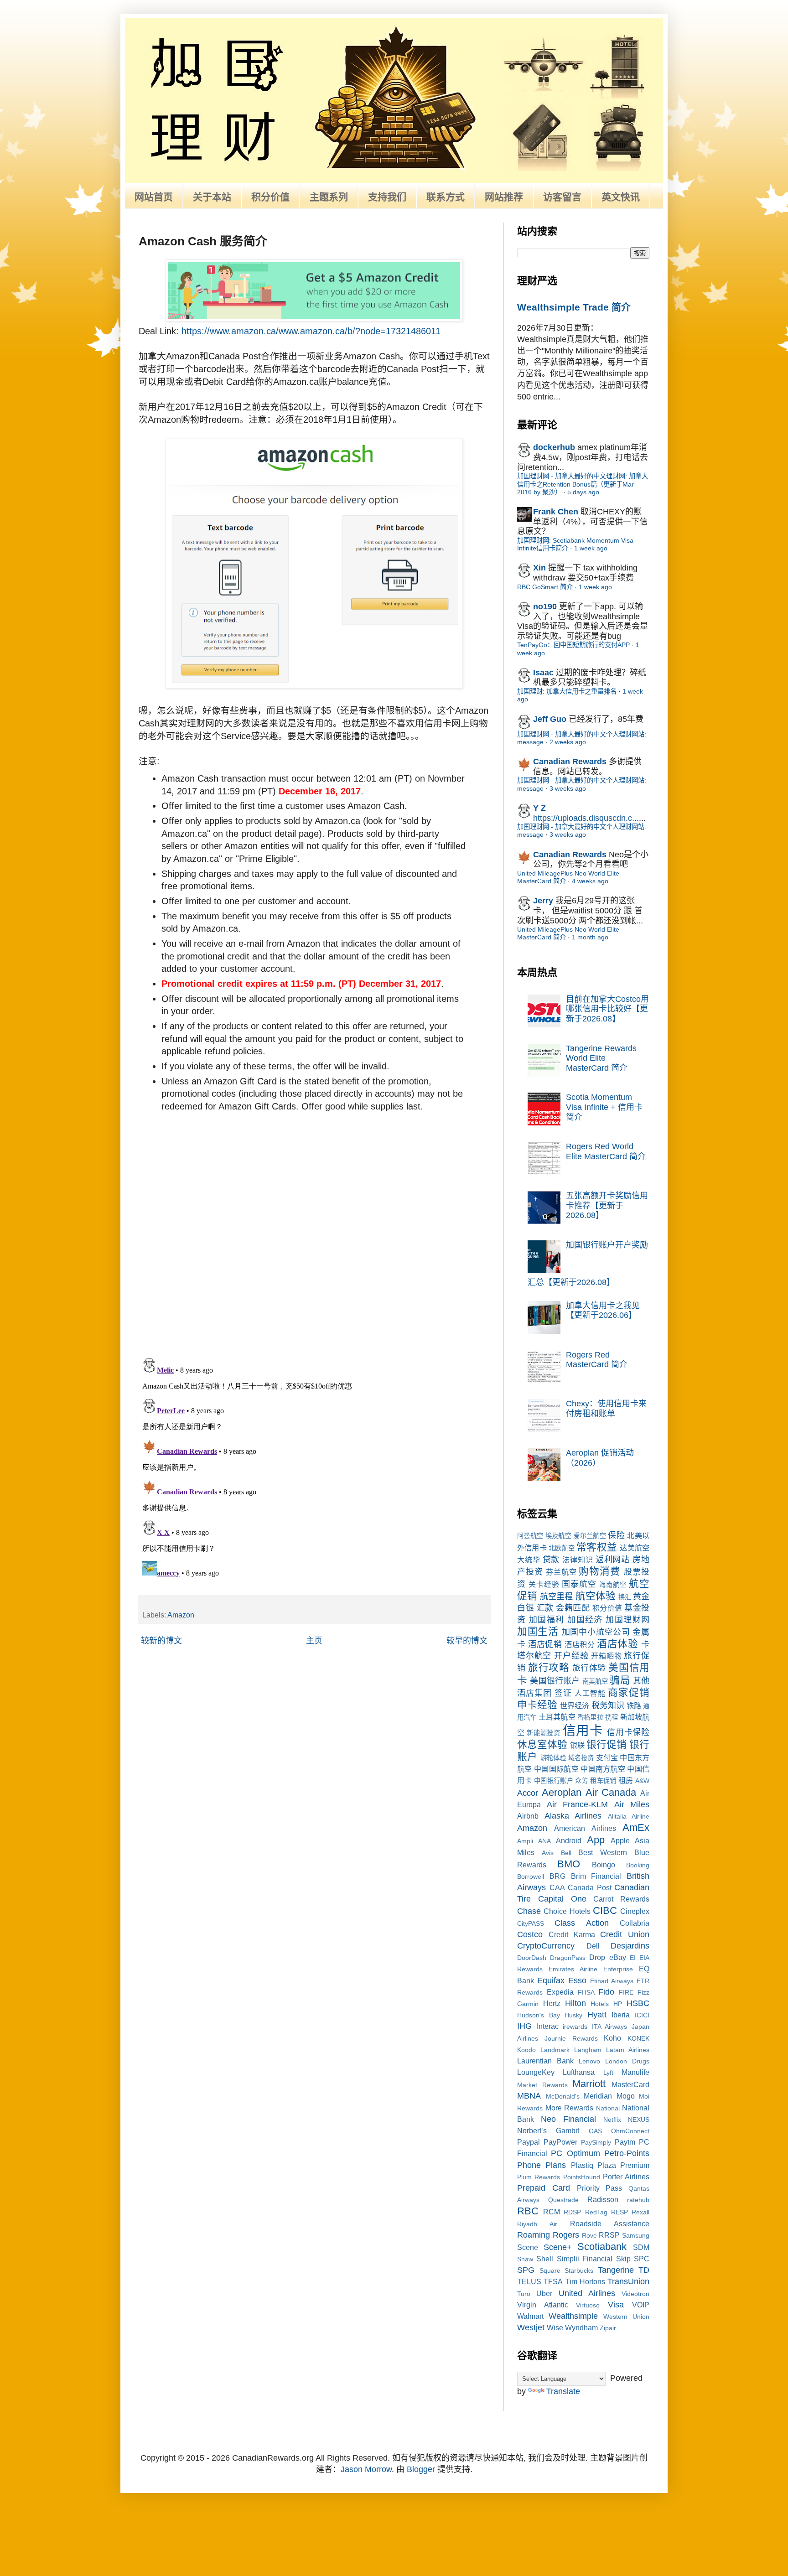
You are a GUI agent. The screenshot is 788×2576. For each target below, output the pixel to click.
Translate (563, 2391)
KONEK (638, 2038)
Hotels (600, 2004)
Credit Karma (572, 1934)
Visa (616, 2305)
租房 (626, 1780)
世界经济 (575, 1705)
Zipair (608, 2328)
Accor (528, 1793)
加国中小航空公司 (596, 1632)
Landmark (555, 2050)
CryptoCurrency (546, 1946)
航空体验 (596, 1596)
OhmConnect (630, 2131)
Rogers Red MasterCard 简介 (597, 1360)
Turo (524, 2294)
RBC (528, 2211)
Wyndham (581, 2327)
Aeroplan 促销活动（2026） (600, 1458)
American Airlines (585, 1828)
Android (569, 1840)
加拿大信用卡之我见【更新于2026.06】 (603, 1311)
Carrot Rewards (621, 1899)
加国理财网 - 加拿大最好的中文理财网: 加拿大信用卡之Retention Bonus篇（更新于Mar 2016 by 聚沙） (583, 484)
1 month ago (590, 937)
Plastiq (582, 2165)
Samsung (636, 2235)
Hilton (575, 2003)
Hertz (552, 2003)
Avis (548, 1853)
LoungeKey (536, 2072)
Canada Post (590, 1887)
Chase (529, 1911)
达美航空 (635, 1548)
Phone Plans (542, 2165)
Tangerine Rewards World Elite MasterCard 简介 (601, 1058)
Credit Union (625, 1934)
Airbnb (528, 1816)
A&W (642, 1781)
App (596, 1840)
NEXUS (639, 2120)
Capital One (562, 1899)
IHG (524, 2026)
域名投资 (581, 1758)
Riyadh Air (537, 2224)
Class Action (581, 1923)
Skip (623, 2259)
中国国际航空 (556, 1769)
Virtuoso (588, 2305)
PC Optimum (575, 2153)
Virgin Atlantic (543, 2305)
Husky (573, 2015)
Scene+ (558, 2247)
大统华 (529, 1560)
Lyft (608, 2073)
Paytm (625, 2142)
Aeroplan (562, 1792)
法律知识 (578, 1560)
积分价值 (270, 197)
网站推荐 (504, 197)
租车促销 (603, 1781)
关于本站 (212, 197)
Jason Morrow (366, 2469)
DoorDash (532, 1958)
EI (633, 1958)
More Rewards (570, 2108)
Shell (545, 2259)
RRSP (609, 2235)
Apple (620, 1840)
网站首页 (154, 197)
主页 (314, 1641)
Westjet (531, 2327)
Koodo (526, 2050)
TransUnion (628, 2281)
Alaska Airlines (573, 1816)
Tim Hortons (585, 2281)
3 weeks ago (568, 788)
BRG (557, 1876)
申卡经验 (537, 1705)
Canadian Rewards (570, 762)
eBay (618, 1957)
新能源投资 (543, 1733)
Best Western (603, 1852)
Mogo (626, 2096)
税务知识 (608, 1705)
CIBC (605, 1910)
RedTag (596, 2212)
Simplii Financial (585, 2259)
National (608, 2108)
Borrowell (531, 1876)
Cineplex (635, 1911)
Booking (638, 1865)
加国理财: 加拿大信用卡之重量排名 (567, 691)
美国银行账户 (555, 1681)
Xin (539, 568)
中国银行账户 (554, 1781)
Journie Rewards (571, 2038)
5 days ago (583, 492)
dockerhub (554, 447)
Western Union (626, 2317)
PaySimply (596, 2142)
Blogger (421, 2469)
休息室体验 (542, 1744)
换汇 (625, 1597)
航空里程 (556, 1596)
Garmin (528, 2004)
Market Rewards (542, 2085)
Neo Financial (568, 2119)
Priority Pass (600, 2188)
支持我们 (387, 197)
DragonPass (568, 1958)
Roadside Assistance (610, 2224)
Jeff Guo (550, 719)
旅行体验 (589, 1668)
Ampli (525, 1841)
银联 (577, 1745)
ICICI (642, 2015)
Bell (566, 1853)
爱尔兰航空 (590, 1536)
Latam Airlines (628, 2050)
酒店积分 (580, 1644)
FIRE (626, 1992)
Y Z (539, 808)
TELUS (529, 2281)
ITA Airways (610, 2027)
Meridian (598, 2096)
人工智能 (590, 1693)
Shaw (525, 2259)
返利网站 (613, 1560)
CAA (557, 1887)
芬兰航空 (561, 1572)
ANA (544, 1841)
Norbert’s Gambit (548, 2130)
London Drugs (627, 2061)
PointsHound (582, 2177)
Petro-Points (627, 2153)
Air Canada (611, 1792)
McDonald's (563, 2096)
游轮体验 (553, 1758)
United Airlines (587, 2293)
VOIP (641, 2305)
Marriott (589, 2084)
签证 (563, 1693)
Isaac (543, 673)
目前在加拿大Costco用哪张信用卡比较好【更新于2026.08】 (607, 1009)
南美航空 (595, 1681)
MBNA (529, 2096)
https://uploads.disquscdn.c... (586, 818)
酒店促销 (545, 1644)
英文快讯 (621, 197)
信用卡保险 (628, 1732)
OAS (595, 2131)
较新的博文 (161, 1641)
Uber (544, 2293)
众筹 (582, 1781)
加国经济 (585, 1620)
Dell (593, 1946)
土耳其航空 (557, 1717)
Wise (555, 2327)
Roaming (534, 2235)
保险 (616, 1535)
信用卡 (583, 1731)
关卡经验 (544, 1584)
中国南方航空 (603, 1769)
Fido (606, 1992)
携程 (612, 1717)
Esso (577, 1980)
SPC (642, 2259)
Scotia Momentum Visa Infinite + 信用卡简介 (604, 1107)
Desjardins (630, 1946)
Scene (528, 2247)
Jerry (543, 901)
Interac (548, 2026)
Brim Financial (596, 1876)
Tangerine (616, 2270)
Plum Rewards (539, 2177)
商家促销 (629, 1692)
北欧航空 (562, 1548)
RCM (552, 2212)
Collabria (635, 1923)
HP (618, 2004)
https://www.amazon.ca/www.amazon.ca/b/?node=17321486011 (311, 331)
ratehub (638, 2200)
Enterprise (618, 1969)
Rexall (640, 2212)
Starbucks (579, 2270)
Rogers (566, 2235)
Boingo (604, 1865)
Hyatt (597, 2015)
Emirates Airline (573, 1969)
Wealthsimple (573, 2316)
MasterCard (630, 2084)
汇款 (545, 1608)
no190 (545, 606)
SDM (641, 2247)
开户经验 (571, 1656)
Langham (588, 2050)
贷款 (551, 1560)
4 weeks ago (590, 881)
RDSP (572, 2212)
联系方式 (446, 197)
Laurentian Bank (545, 2061)
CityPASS (531, 1923)
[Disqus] (314, 1232)
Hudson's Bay (539, 2015)
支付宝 (607, 1757)
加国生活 (538, 1631)
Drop (597, 1957)
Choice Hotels (567, 1911)
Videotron (635, 2294)
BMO (569, 1864)
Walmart (530, 2316)
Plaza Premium (623, 2165)
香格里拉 (590, 1717)
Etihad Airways (612, 1981)
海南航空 (613, 1585)
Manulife (635, 2072)
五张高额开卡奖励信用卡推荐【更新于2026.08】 (607, 1205)
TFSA (553, 2281)
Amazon (181, 1615)
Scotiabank (602, 2247)
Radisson (603, 2199)
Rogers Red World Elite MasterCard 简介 (606, 1151)
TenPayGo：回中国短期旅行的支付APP (573, 645)
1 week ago (591, 548)
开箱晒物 (606, 1656)
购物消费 (600, 1571)
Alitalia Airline (629, 1816)
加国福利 (547, 1620)
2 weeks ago (568, 742)
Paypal (529, 2142)
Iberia (621, 2015)
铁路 (634, 1705)
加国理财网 (627, 1620)
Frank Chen (556, 512)
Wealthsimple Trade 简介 (574, 307)
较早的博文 (467, 1641)
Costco (530, 1934)
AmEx (636, 1827)
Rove (589, 2235)
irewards (575, 2027)
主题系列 (329, 197)
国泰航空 (579, 1584)
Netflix (612, 2120)
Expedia (560, 1992)
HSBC (638, 2003)
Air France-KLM (578, 1804)
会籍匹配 (573, 1608)
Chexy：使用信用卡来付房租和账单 (606, 1409)
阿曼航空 (530, 1536)
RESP (620, 2212)
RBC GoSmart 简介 (545, 587)
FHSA (586, 1992)
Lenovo (589, 2061)
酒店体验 (617, 1644)
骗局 (620, 1680)
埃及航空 (558, 1536)
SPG (526, 2270)
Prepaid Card (544, 2188)
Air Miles (632, 1804)
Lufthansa (579, 2072)
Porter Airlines (626, 2177)
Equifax (551, 1980)
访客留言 (562, 197)
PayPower (560, 2142)
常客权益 (597, 1547)
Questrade (563, 2200)
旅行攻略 (549, 1667)
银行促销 (607, 1744)
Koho (612, 2038)
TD (644, 2270)
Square (550, 2270)
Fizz (643, 1992)
